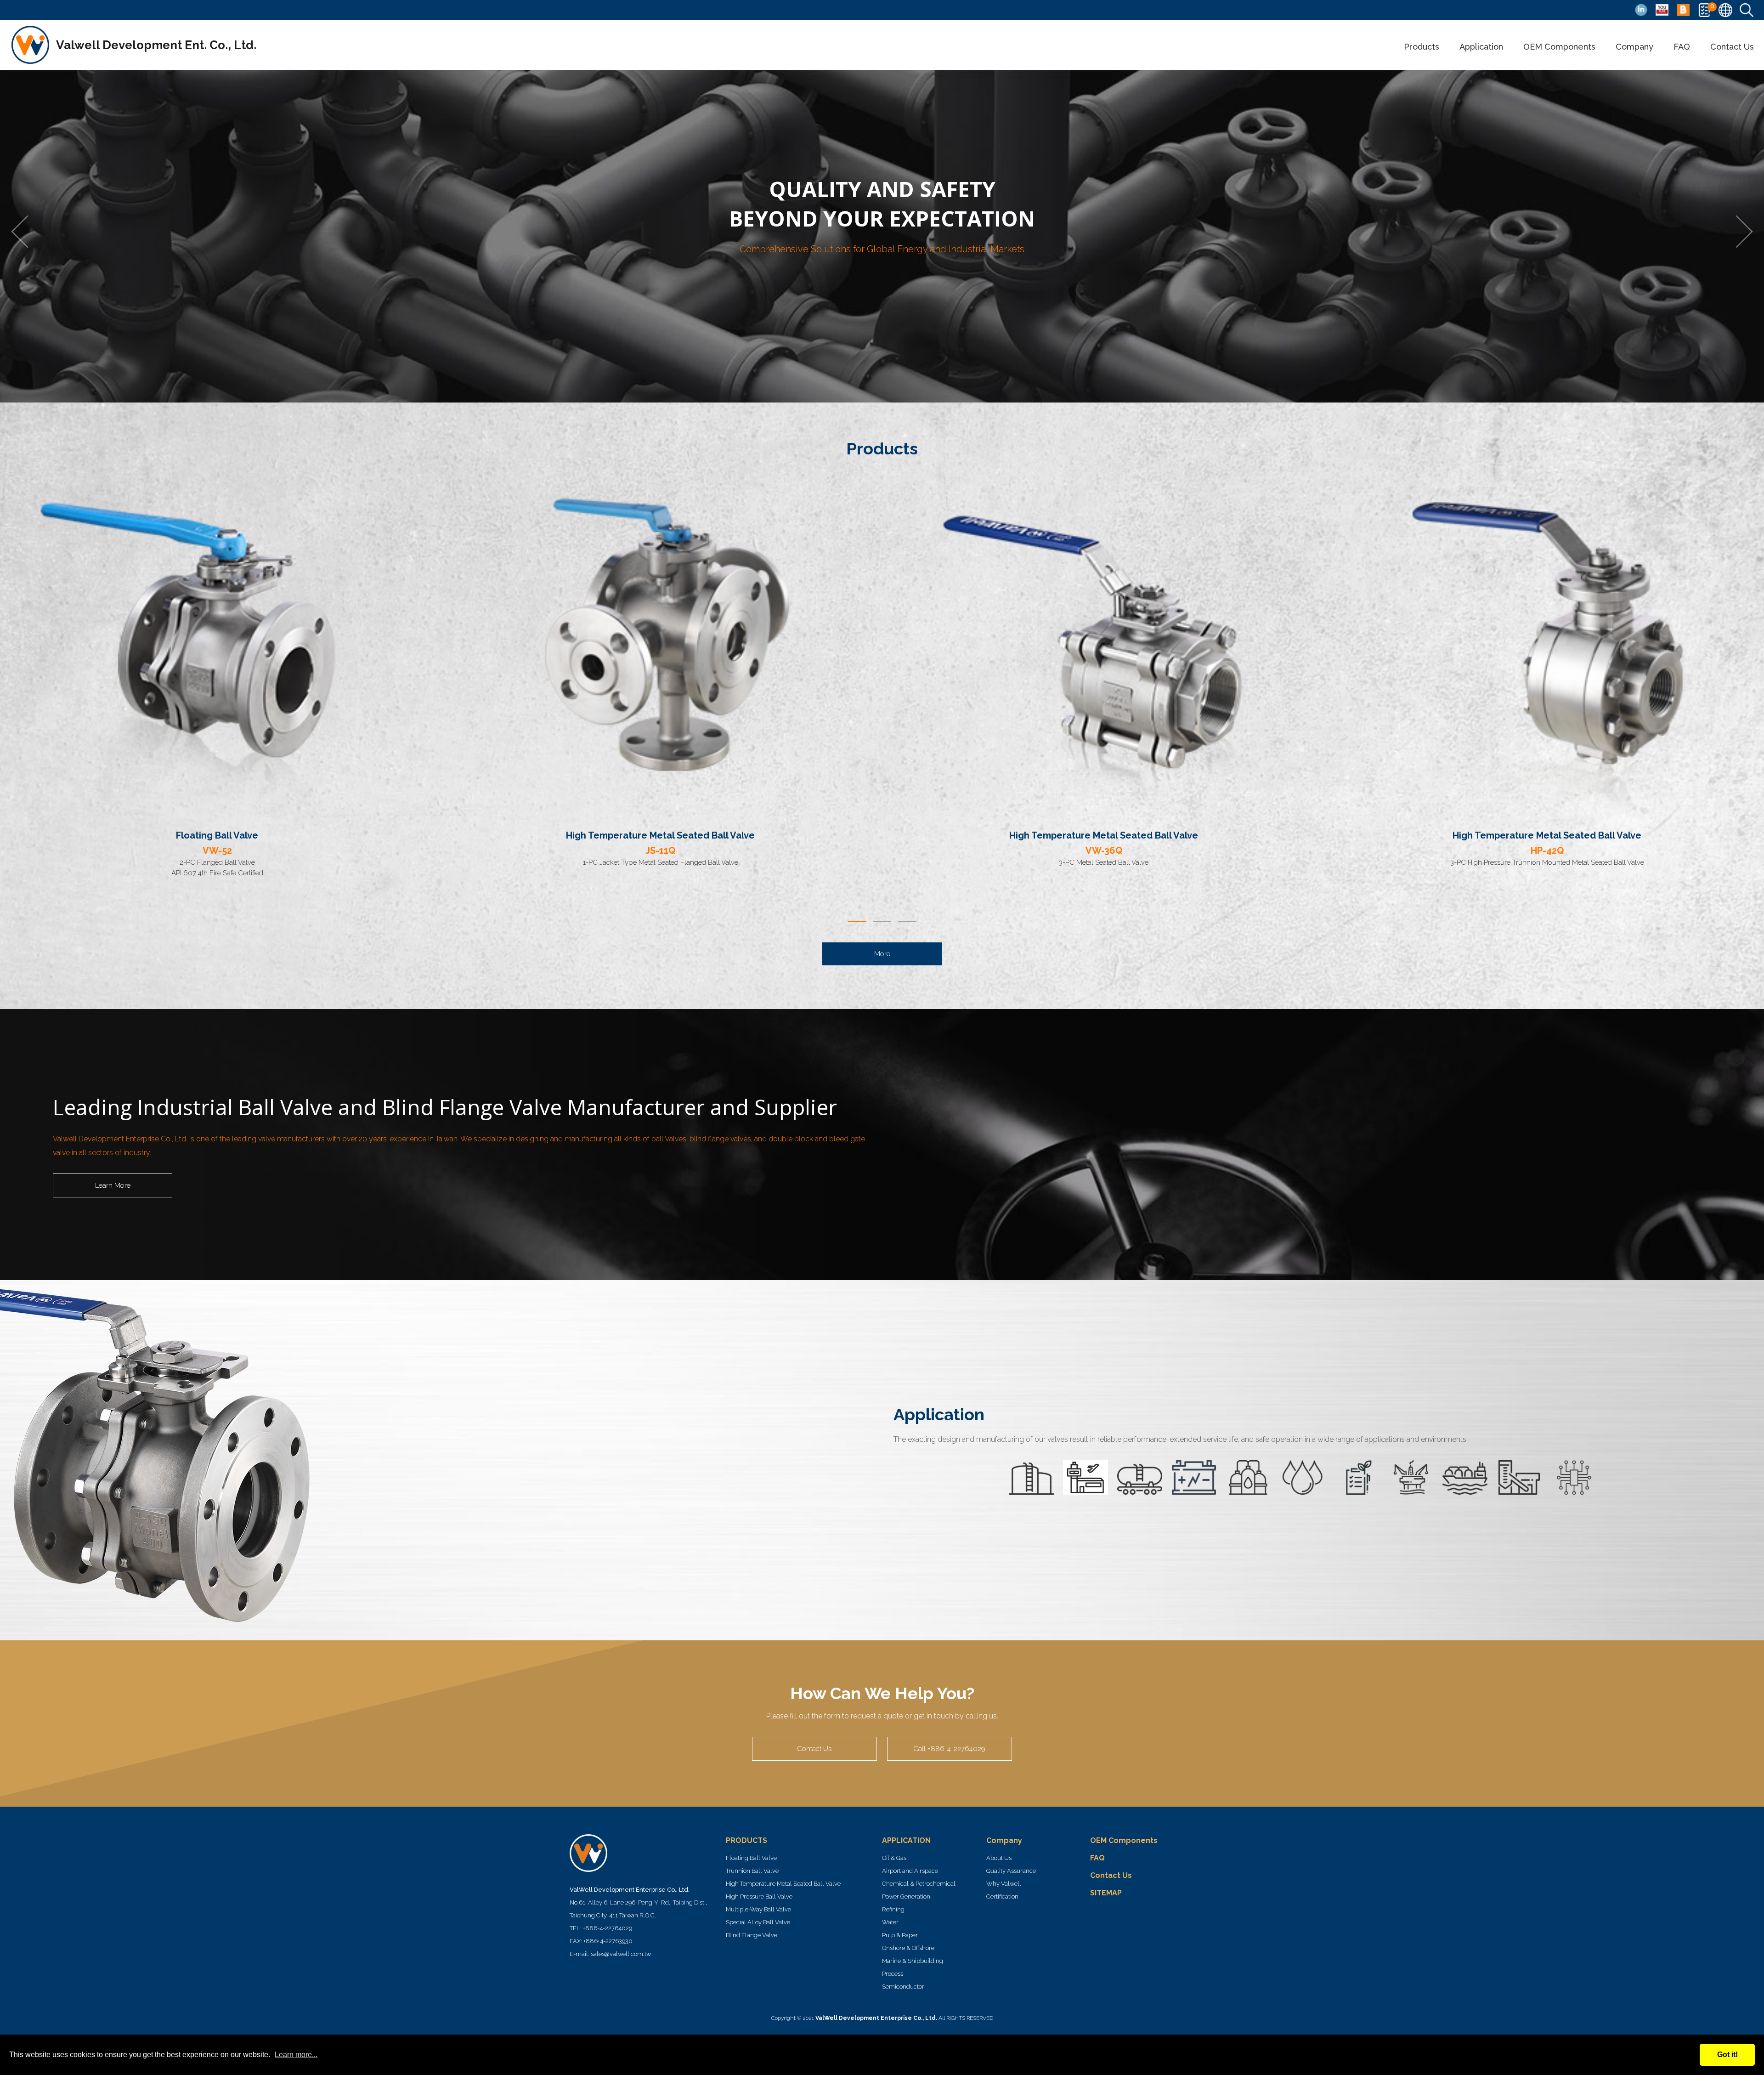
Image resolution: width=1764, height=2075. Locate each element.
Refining (893, 1909)
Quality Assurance (1011, 1871)
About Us (999, 1858)
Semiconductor (903, 1987)
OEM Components (1559, 47)
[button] (857, 922)
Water (890, 1922)
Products (1422, 47)
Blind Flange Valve (752, 1935)
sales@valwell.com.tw (621, 1954)
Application (1481, 47)
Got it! (1727, 2055)
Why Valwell (1004, 1884)
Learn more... (296, 2055)
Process (893, 1974)
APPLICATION (906, 1840)
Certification (1002, 1896)
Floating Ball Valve (751, 1858)
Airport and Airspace (910, 1871)
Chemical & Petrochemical (919, 1884)
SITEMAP (1106, 1893)
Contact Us (1732, 47)
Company (1634, 47)
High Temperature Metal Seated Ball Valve (783, 1884)
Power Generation (906, 1896)
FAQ (1682, 47)
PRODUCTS (746, 1840)
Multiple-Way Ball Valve (758, 1909)
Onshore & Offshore (908, 1948)
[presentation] (28, 232)
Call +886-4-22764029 (950, 1749)
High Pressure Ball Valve (759, 1896)
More (882, 954)
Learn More (113, 1185)
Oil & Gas (894, 1858)
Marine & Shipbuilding (913, 1961)
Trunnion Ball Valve (752, 1871)
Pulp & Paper (900, 1935)
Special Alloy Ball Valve (758, 1922)
